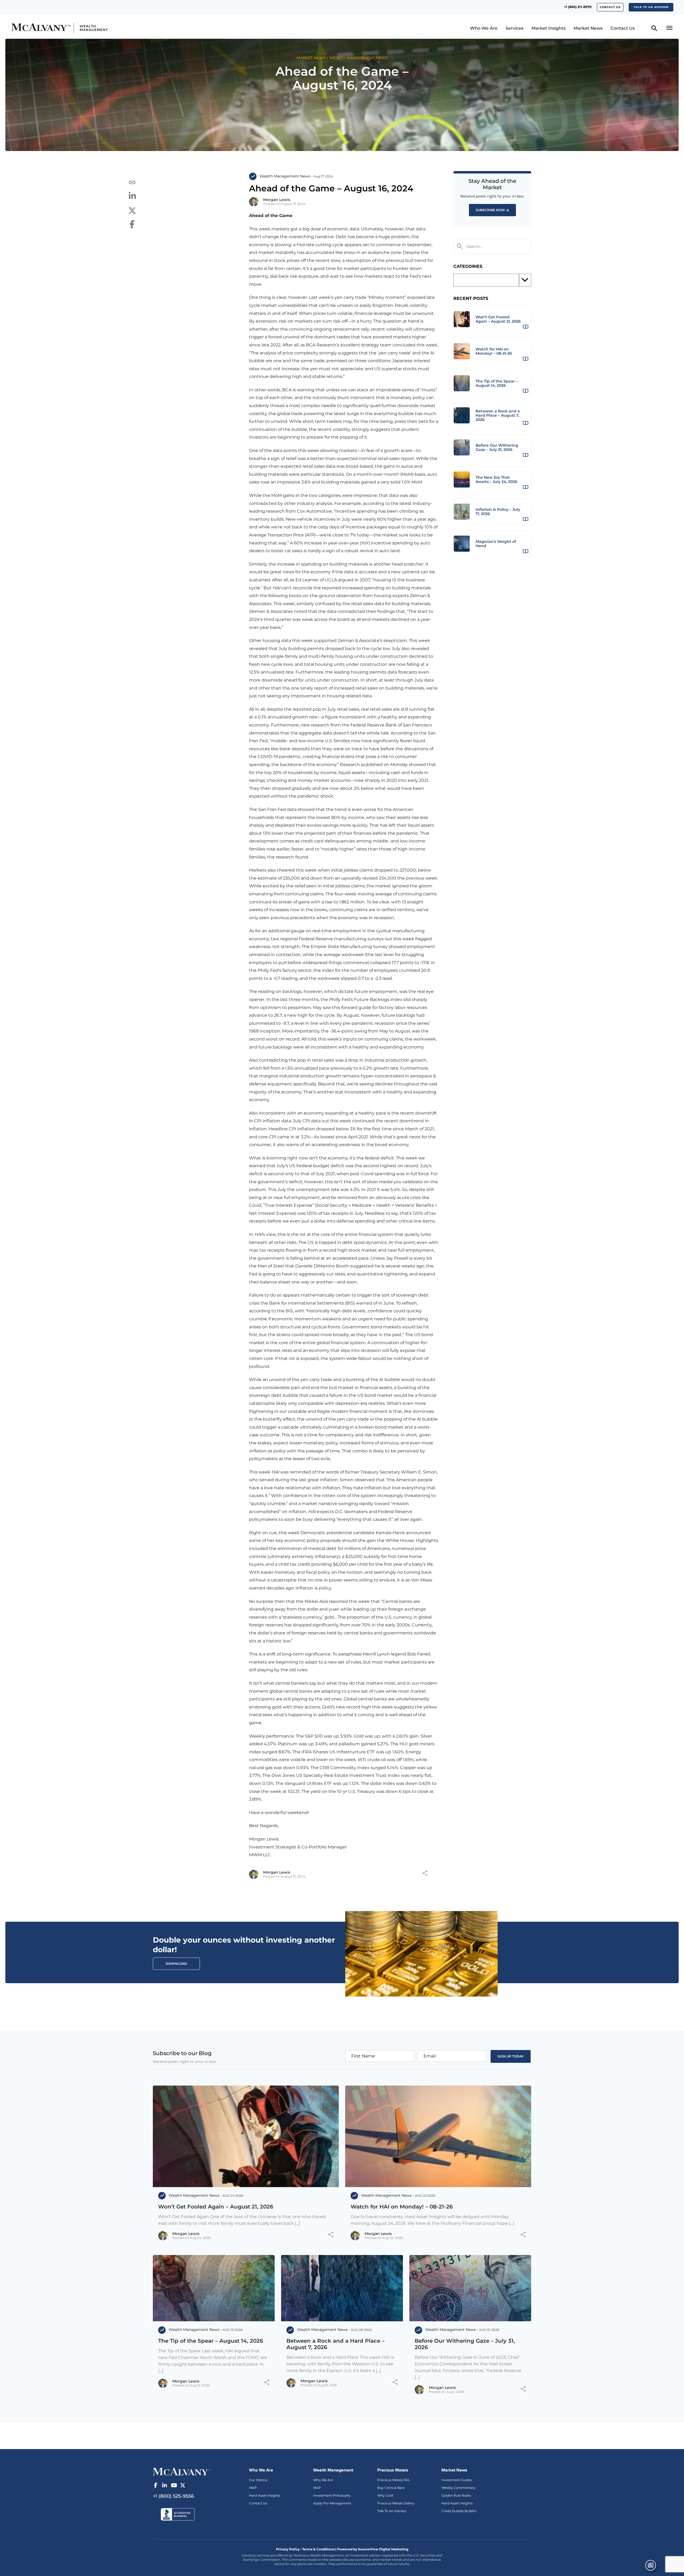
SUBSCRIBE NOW (490, 210)
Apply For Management (332, 2503)
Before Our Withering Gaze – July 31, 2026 (465, 2344)
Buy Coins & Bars (391, 2488)
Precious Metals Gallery (396, 2503)
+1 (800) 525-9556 (173, 2496)
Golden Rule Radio (456, 2495)
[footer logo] (182, 2471)
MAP (253, 2488)
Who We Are (484, 28)
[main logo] (92, 28)
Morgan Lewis (277, 200)
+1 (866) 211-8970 (578, 7)
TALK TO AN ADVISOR (651, 7)
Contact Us (610, 7)
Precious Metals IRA (393, 2480)
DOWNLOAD (176, 1964)
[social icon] (156, 2485)
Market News (588, 28)
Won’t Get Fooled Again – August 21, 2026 (216, 2207)
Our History (258, 2480)
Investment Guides (457, 2480)
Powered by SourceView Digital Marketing (373, 2549)
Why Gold (385, 2495)
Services (514, 28)
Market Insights (549, 28)
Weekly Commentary (458, 2488)
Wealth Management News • (286, 176)
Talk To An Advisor (392, 2511)
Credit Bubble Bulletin (459, 2511)
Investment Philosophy (332, 2495)
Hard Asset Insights (265, 2495)
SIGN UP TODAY (511, 2056)
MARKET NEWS (311, 58)
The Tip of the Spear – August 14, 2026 (211, 2341)
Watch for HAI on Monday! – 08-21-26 (402, 2207)
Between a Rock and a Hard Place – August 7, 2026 (335, 2344)
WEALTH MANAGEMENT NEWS (358, 58)
